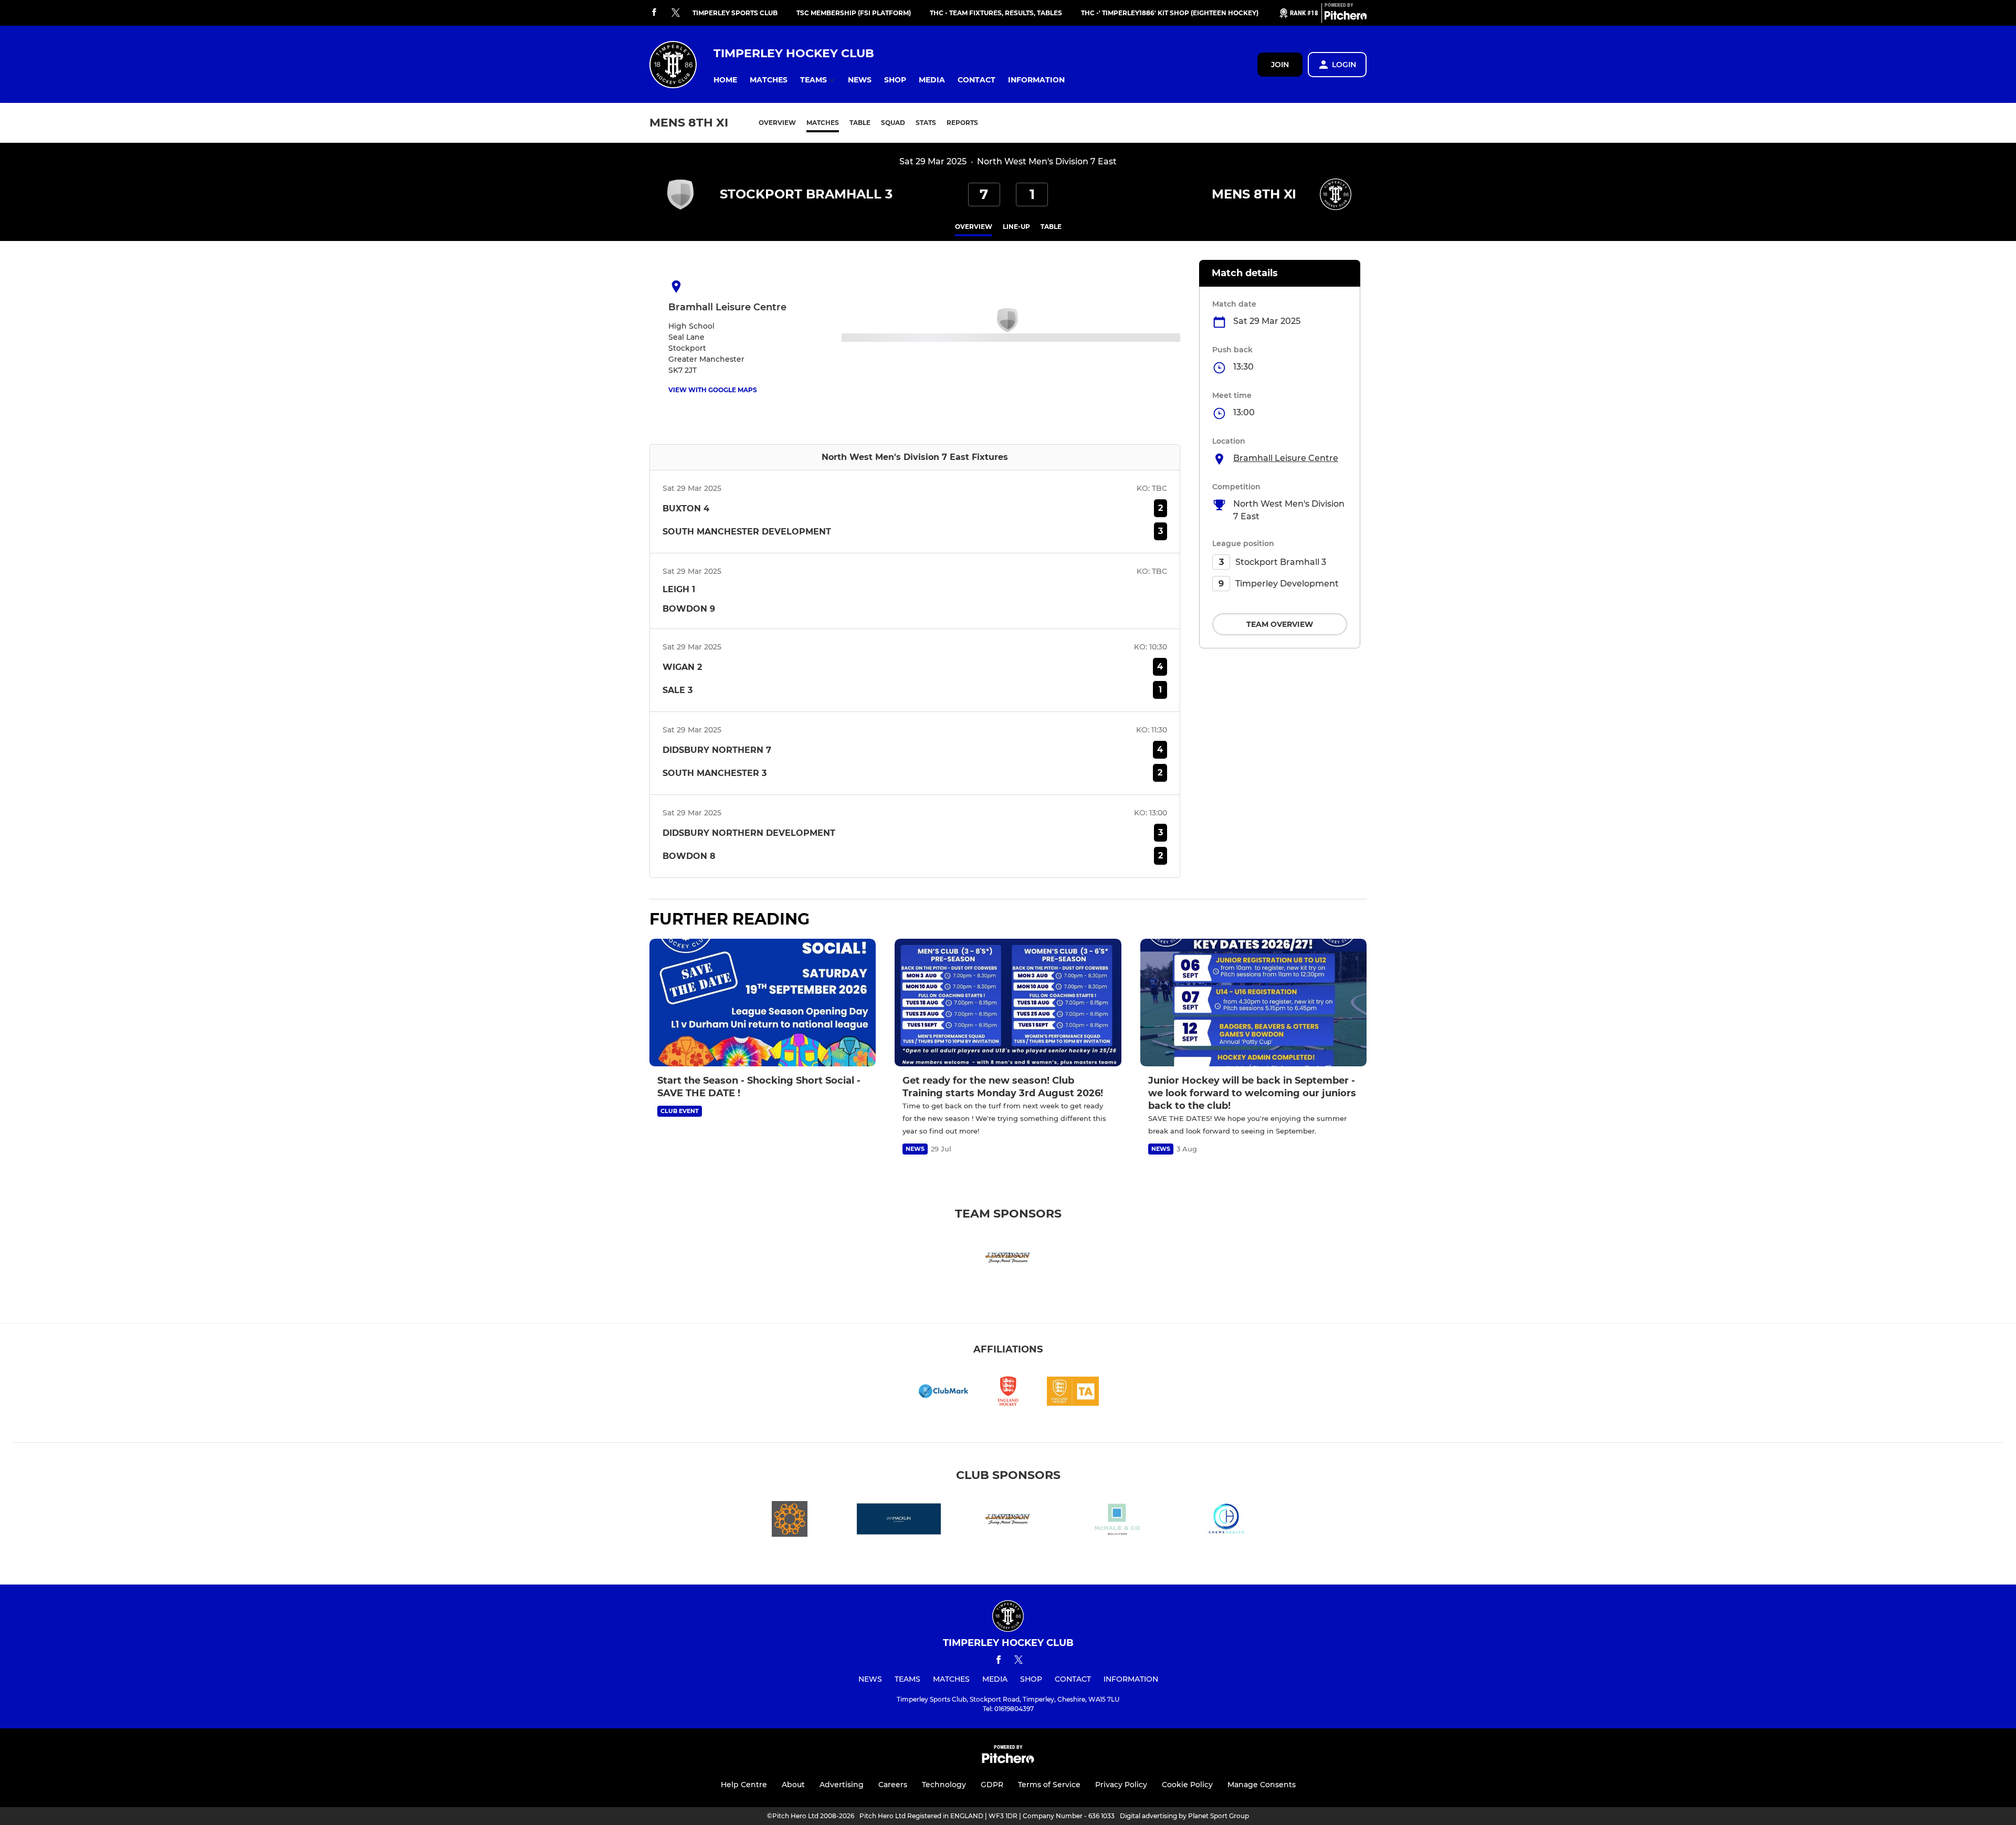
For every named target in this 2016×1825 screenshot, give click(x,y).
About (793, 1785)
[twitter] (676, 13)
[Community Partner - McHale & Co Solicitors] (1117, 1521)
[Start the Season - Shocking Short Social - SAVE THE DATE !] (763, 1003)
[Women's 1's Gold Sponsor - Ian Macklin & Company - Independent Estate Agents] (899, 1521)
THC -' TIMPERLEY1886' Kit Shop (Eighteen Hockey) (1170, 13)
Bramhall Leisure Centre (1286, 458)
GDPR (992, 1785)
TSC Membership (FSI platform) (854, 13)
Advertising (842, 1785)
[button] (725, 80)
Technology (944, 1785)
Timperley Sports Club (735, 13)
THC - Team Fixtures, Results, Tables (996, 13)
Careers (893, 1785)
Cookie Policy (1187, 1785)
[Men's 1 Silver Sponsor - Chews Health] (1226, 1521)
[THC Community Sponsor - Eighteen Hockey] (790, 1521)
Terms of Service (1049, 1785)
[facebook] (654, 13)
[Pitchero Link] (1346, 17)
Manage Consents (1262, 1785)
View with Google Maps (713, 390)
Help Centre (744, 1785)
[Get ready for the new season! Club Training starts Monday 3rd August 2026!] (1008, 1003)
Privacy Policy (1121, 1785)
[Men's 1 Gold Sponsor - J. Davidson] (1008, 1259)
